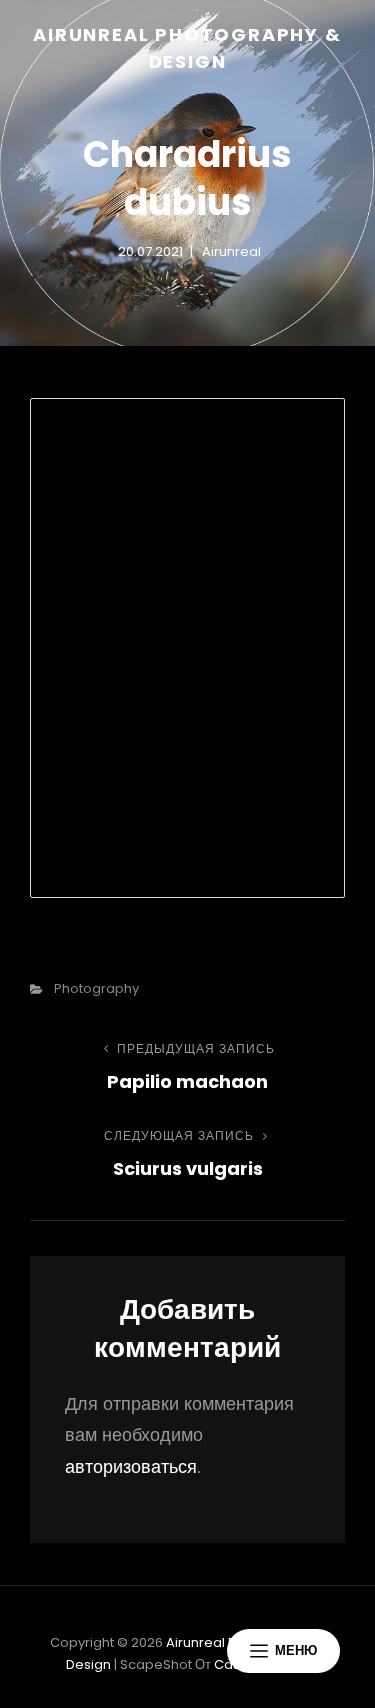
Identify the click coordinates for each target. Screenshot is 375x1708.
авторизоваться (131, 1466)
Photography (96, 988)
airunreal (231, 251)
